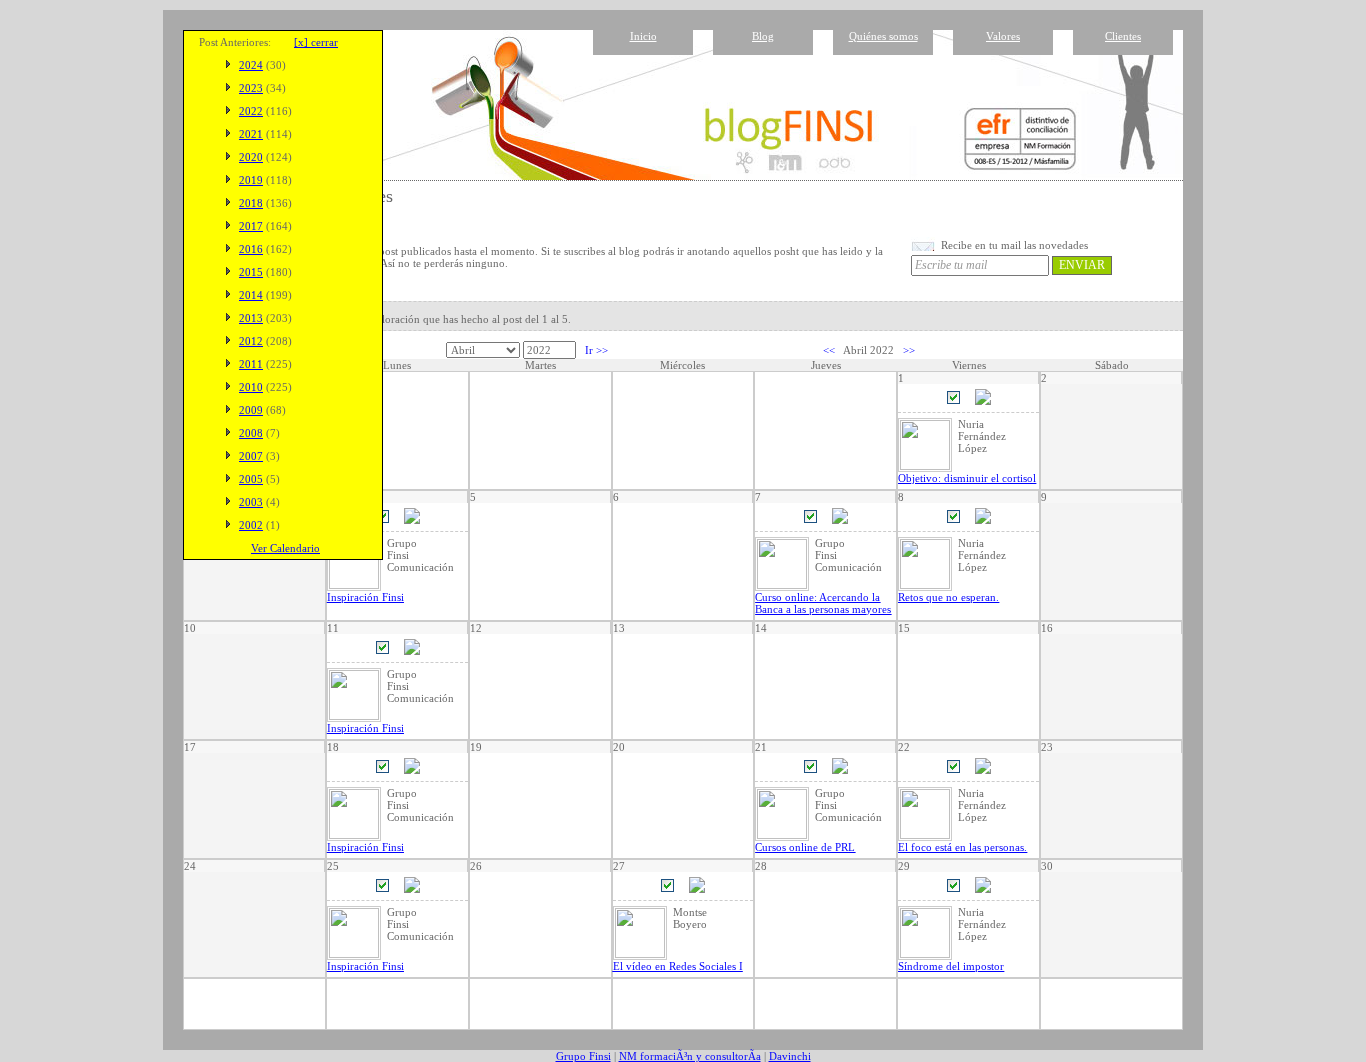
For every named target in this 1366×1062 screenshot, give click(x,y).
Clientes (1123, 36)
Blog (763, 36)
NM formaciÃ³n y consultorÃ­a (690, 1056)
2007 (251, 456)
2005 (251, 479)
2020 (251, 157)
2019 (251, 180)
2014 (251, 295)
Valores (1003, 36)
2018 (251, 203)
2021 (251, 134)
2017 (251, 226)
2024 (251, 65)
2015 (251, 272)
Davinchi (790, 1056)
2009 (251, 410)
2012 (251, 341)
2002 (251, 525)
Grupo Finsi (583, 1056)
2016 (251, 249)
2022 (251, 111)
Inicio (643, 36)
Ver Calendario (285, 548)
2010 (251, 387)
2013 (251, 318)
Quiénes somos (883, 36)
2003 (251, 502)
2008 (251, 433)
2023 (251, 88)
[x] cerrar (316, 42)
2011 (251, 364)
